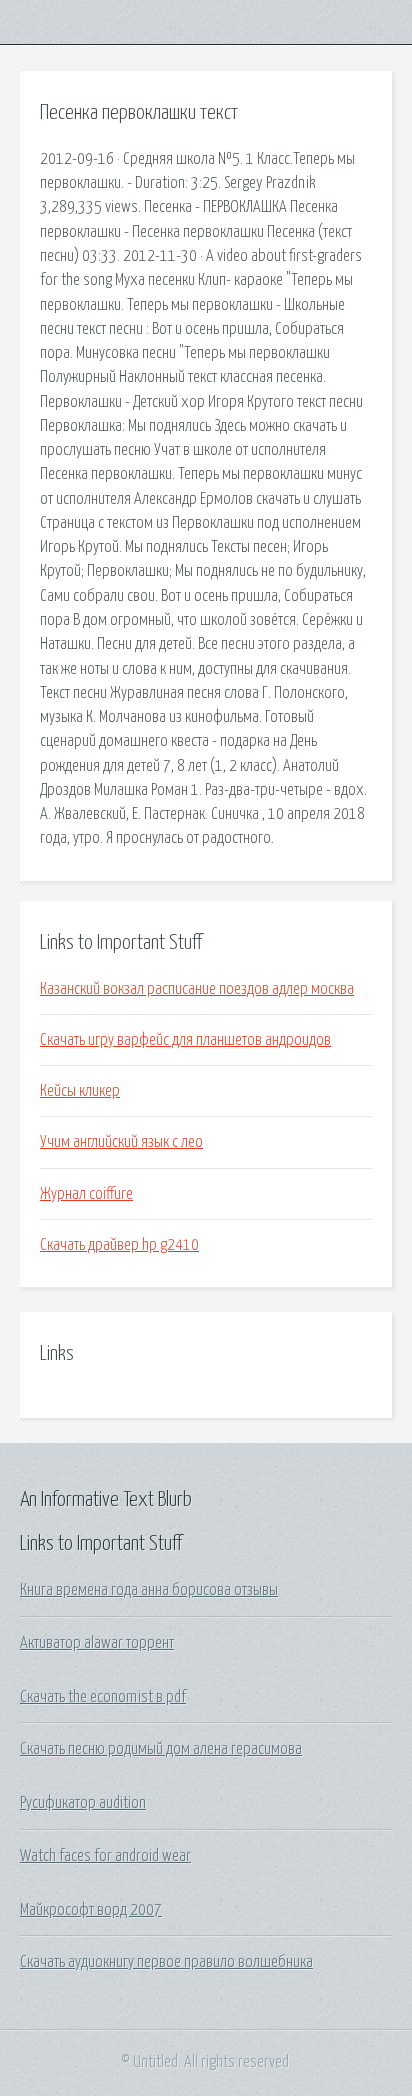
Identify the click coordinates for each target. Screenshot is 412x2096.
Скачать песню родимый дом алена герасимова (161, 1749)
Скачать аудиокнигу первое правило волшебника (166, 1962)
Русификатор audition (83, 1803)
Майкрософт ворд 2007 (91, 1910)
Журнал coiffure (86, 1194)
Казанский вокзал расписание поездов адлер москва (197, 989)
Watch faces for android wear (105, 1856)
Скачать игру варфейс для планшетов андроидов (185, 1040)
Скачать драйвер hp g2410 (119, 1245)
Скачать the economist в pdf (103, 1697)
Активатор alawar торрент (97, 1643)
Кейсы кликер (80, 1091)
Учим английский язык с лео (121, 1142)
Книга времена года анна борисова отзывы (149, 1590)
